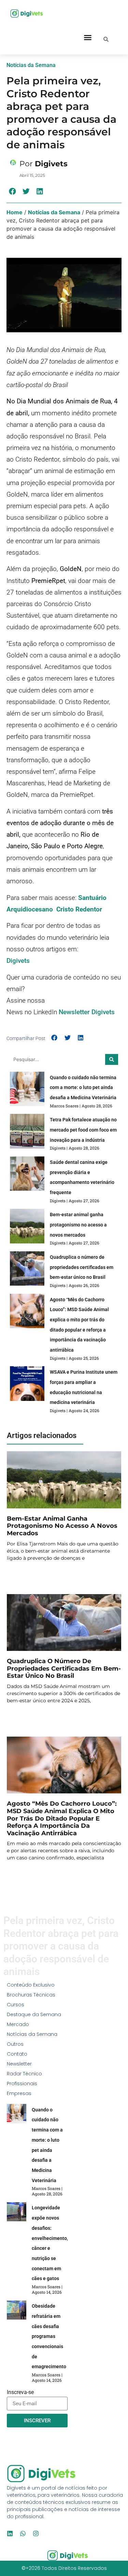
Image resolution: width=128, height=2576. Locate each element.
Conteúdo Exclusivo (31, 1985)
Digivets (18, 961)
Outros (15, 2044)
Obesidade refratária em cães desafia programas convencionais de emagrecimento (49, 2336)
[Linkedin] (10, 2533)
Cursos (16, 2005)
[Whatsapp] (23, 2533)
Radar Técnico (24, 2074)
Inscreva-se (20, 2393)
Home (15, 212)
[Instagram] (36, 2533)
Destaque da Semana (34, 2014)
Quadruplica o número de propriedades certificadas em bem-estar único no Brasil (82, 1267)
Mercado (18, 2024)
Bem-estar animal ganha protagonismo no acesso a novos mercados (78, 1225)
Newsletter (19, 2064)
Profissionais (22, 2084)
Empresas (19, 2093)
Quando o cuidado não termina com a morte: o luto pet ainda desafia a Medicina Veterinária (83, 1088)
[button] (88, 37)
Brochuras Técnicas (31, 1995)
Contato (17, 2054)
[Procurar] (112, 1059)
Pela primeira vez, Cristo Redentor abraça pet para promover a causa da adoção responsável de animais (61, 113)
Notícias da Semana (54, 212)
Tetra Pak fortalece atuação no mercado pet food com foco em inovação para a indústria (83, 1130)
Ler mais (18, 1575)
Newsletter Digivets (87, 1012)
